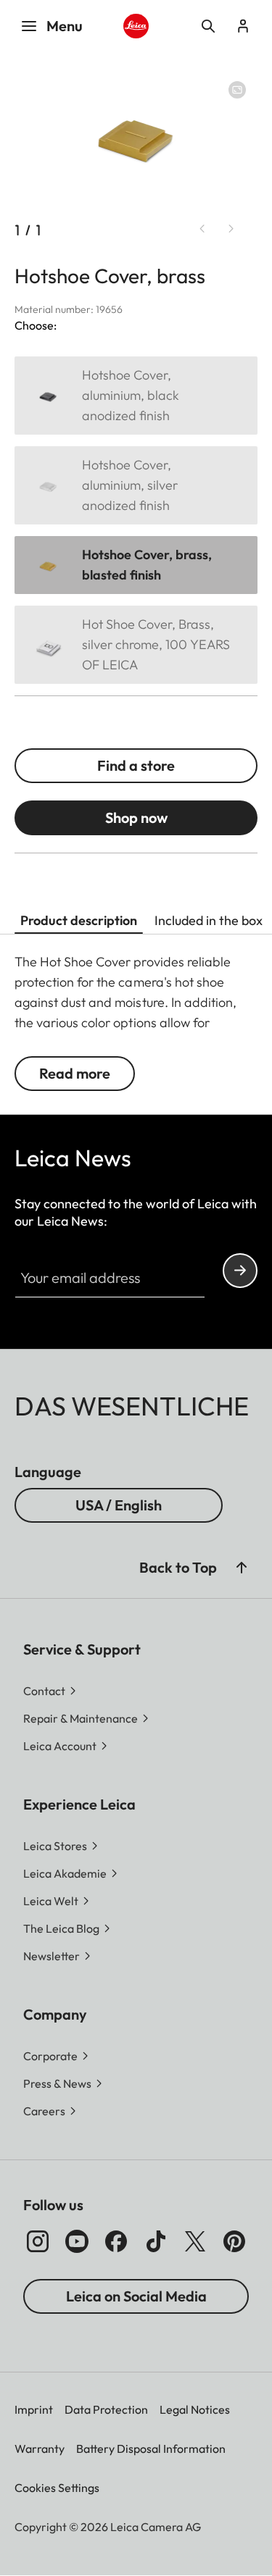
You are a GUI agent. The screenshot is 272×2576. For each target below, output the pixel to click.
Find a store (136, 765)
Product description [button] (79, 920)
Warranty (40, 2449)
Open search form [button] (208, 26)
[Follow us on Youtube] (77, 2241)
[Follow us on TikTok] (156, 2241)
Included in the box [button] (209, 920)
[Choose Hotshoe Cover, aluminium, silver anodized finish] (136, 485)
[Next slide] (231, 229)
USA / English (119, 1505)
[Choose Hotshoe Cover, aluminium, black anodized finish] (136, 396)
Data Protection (106, 2409)
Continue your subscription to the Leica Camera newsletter (240, 1271)
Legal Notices (195, 2409)
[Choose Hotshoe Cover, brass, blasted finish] (136, 565)
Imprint (34, 2409)
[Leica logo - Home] (136, 26)
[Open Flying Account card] (243, 26)
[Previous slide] (202, 229)
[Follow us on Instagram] (38, 2241)
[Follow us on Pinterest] (234, 2241)
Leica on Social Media (136, 2296)
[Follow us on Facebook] (116, 2241)
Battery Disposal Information (151, 2449)
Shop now (136, 817)
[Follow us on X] (195, 2241)
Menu (65, 26)
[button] (242, 1568)
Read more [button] (75, 1073)
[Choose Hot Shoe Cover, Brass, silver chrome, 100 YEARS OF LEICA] (136, 645)
